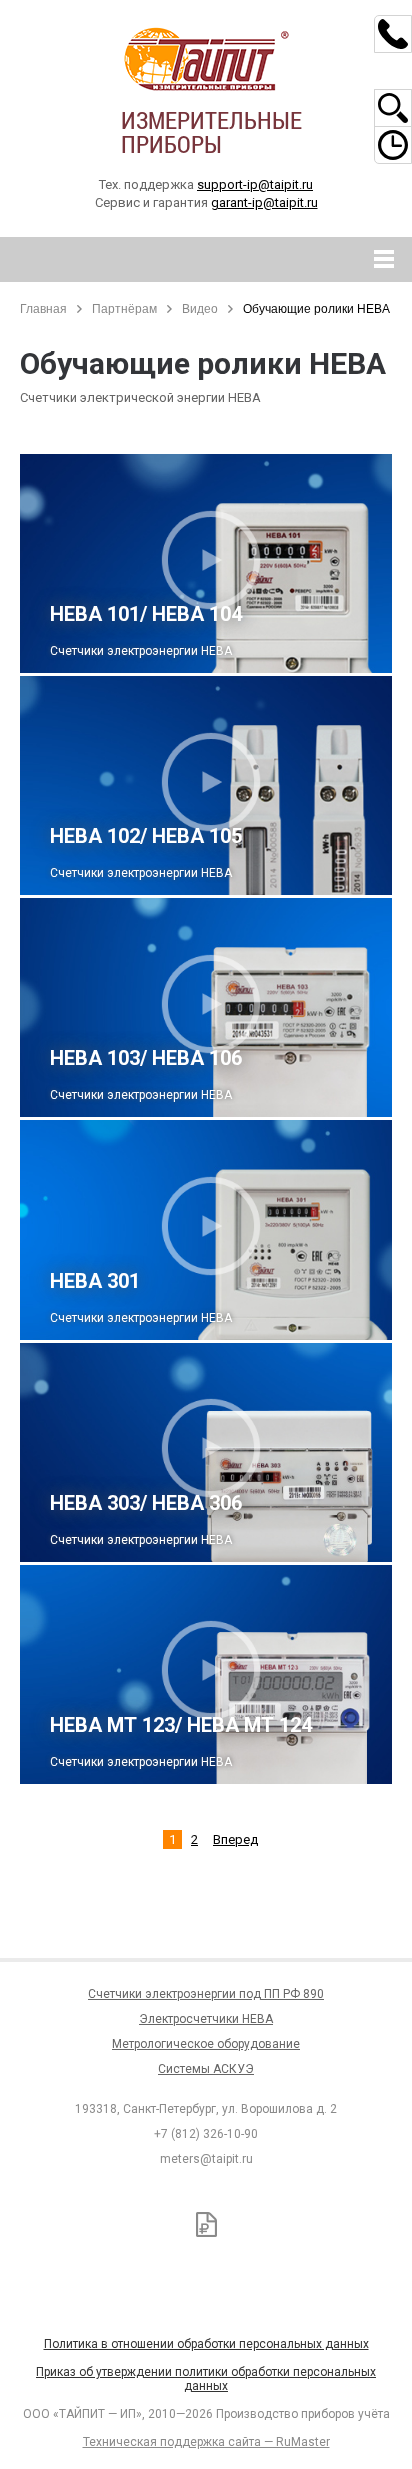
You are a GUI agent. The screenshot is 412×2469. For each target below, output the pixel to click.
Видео (200, 309)
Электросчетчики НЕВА (206, 2019)
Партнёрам (124, 309)
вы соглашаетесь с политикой (136, 2367)
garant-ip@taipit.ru (264, 202)
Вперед (235, 1839)
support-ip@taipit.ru (255, 184)
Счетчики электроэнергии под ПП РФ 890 (206, 1994)
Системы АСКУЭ (206, 2069)
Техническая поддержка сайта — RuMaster (206, 2442)
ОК (288, 2367)
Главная (43, 309)
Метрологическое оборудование (206, 2044)
